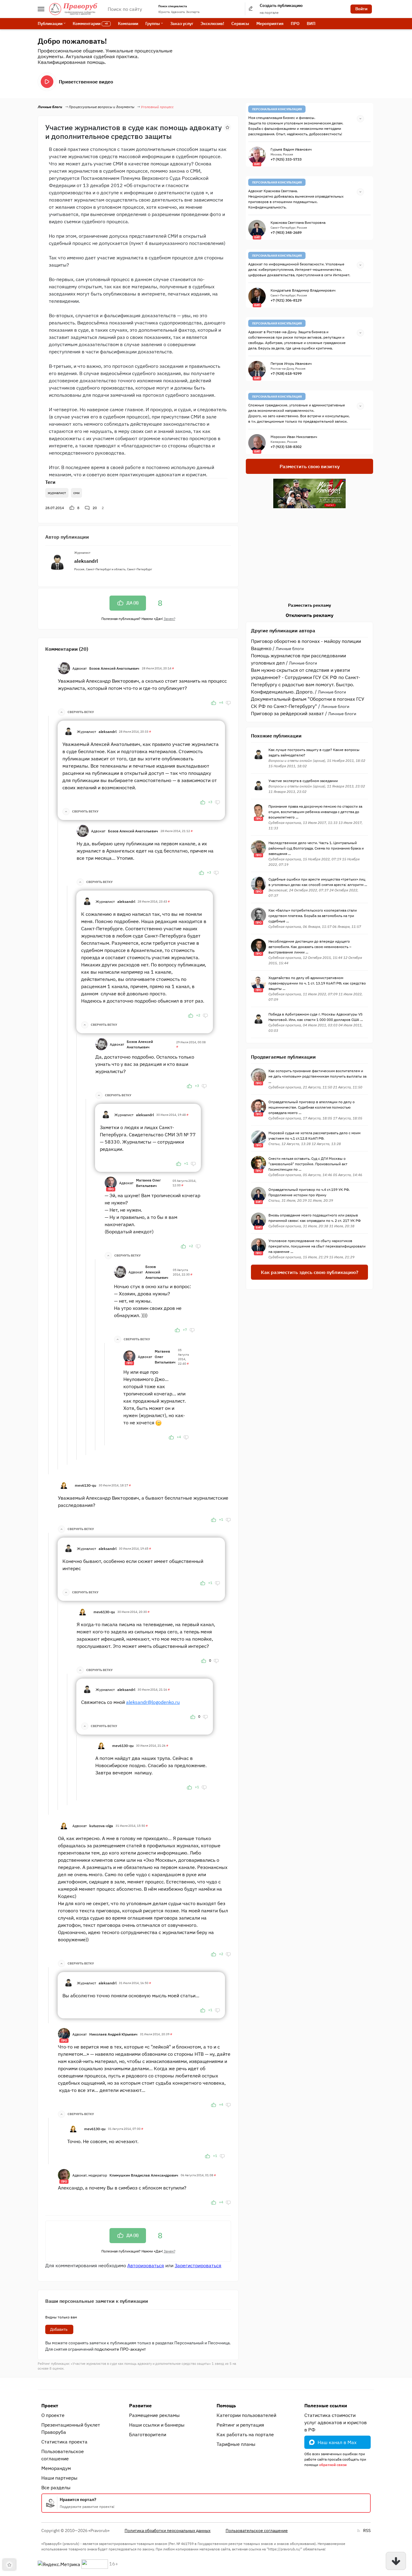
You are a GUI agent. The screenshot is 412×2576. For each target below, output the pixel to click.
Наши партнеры (59, 2478)
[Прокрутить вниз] (396, 2561)
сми (76, 493)
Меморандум (56, 2468)
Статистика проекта (64, 2442)
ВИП (311, 23)
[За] (214, 703)
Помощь (226, 2405)
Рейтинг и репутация (240, 2425)
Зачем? (170, 619)
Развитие (140, 2405)
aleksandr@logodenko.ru (153, 1702)
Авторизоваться (146, 2265)
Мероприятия (270, 23)
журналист (57, 493)
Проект (50, 2405)
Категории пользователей (246, 2415)
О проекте (53, 2415)
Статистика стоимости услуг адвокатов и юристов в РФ (336, 2422)
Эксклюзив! (212, 23)
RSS (367, 2531)
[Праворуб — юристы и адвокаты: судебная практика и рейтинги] (73, 9)
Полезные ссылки (326, 2405)
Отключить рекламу (310, 615)
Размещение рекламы (154, 2415)
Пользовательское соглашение (63, 2455)
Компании (128, 23)
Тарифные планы (236, 2444)
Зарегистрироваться (198, 2265)
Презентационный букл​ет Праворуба (71, 2428)
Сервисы (240, 23)
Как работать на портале (245, 2434)
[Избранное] (227, 127)
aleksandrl (86, 561)
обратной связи (333, 2465)
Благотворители (148, 2434)
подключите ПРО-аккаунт (120, 2349)
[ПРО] (111, 1182)
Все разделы (56, 2487)
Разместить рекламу (309, 605)
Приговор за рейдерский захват (287, 713)
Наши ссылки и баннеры (157, 2425)
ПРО (295, 23)
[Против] (228, 703)
